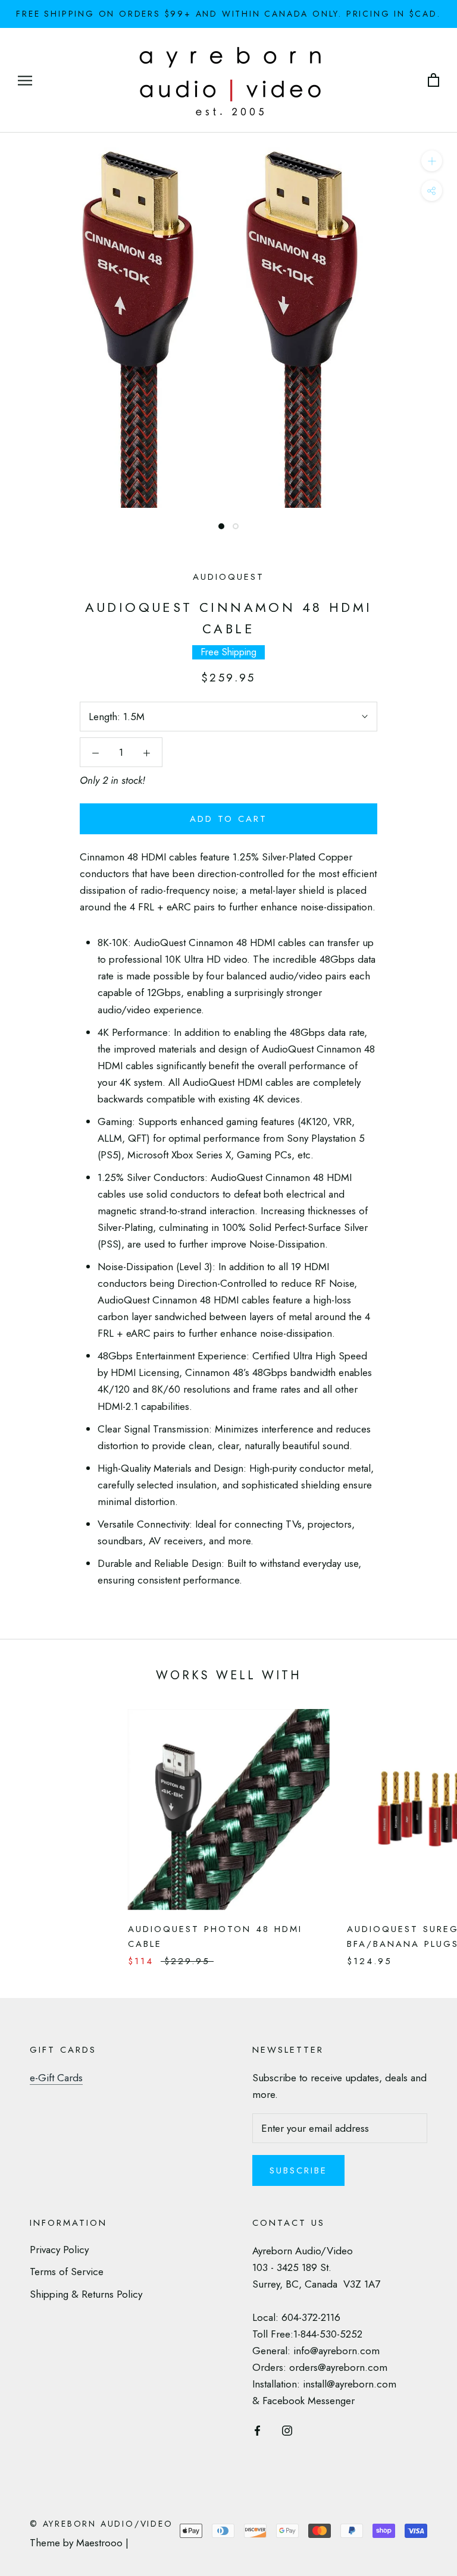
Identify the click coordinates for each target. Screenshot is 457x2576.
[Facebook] (257, 2429)
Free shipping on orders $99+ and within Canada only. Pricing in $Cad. (228, 14)
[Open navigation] (25, 81)
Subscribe (298, 2170)
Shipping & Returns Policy (86, 2294)
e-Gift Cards (56, 2078)
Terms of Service (67, 2272)
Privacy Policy (59, 2250)
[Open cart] (433, 81)
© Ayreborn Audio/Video (101, 2524)
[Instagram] (287, 2429)
